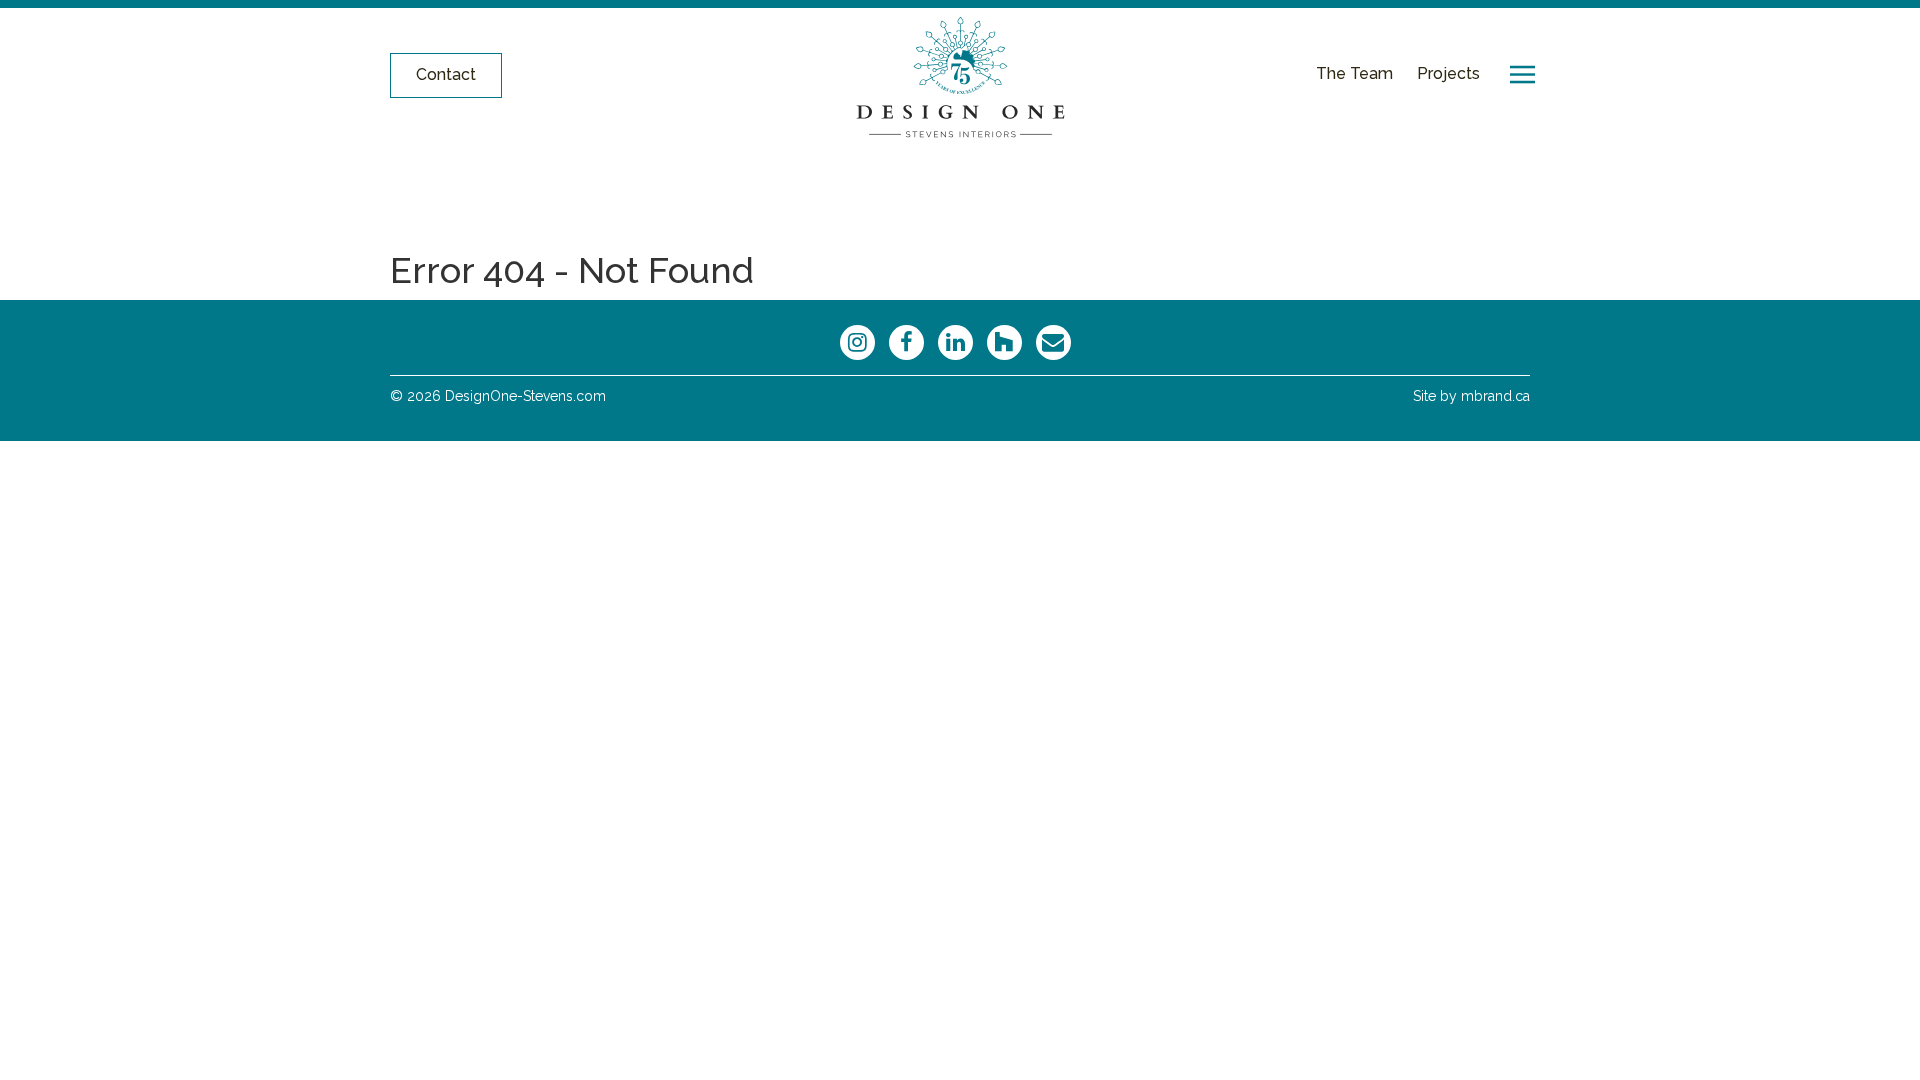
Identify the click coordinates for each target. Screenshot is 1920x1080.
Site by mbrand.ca (1471, 396)
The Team (1354, 73)
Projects (1448, 73)
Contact (446, 74)
